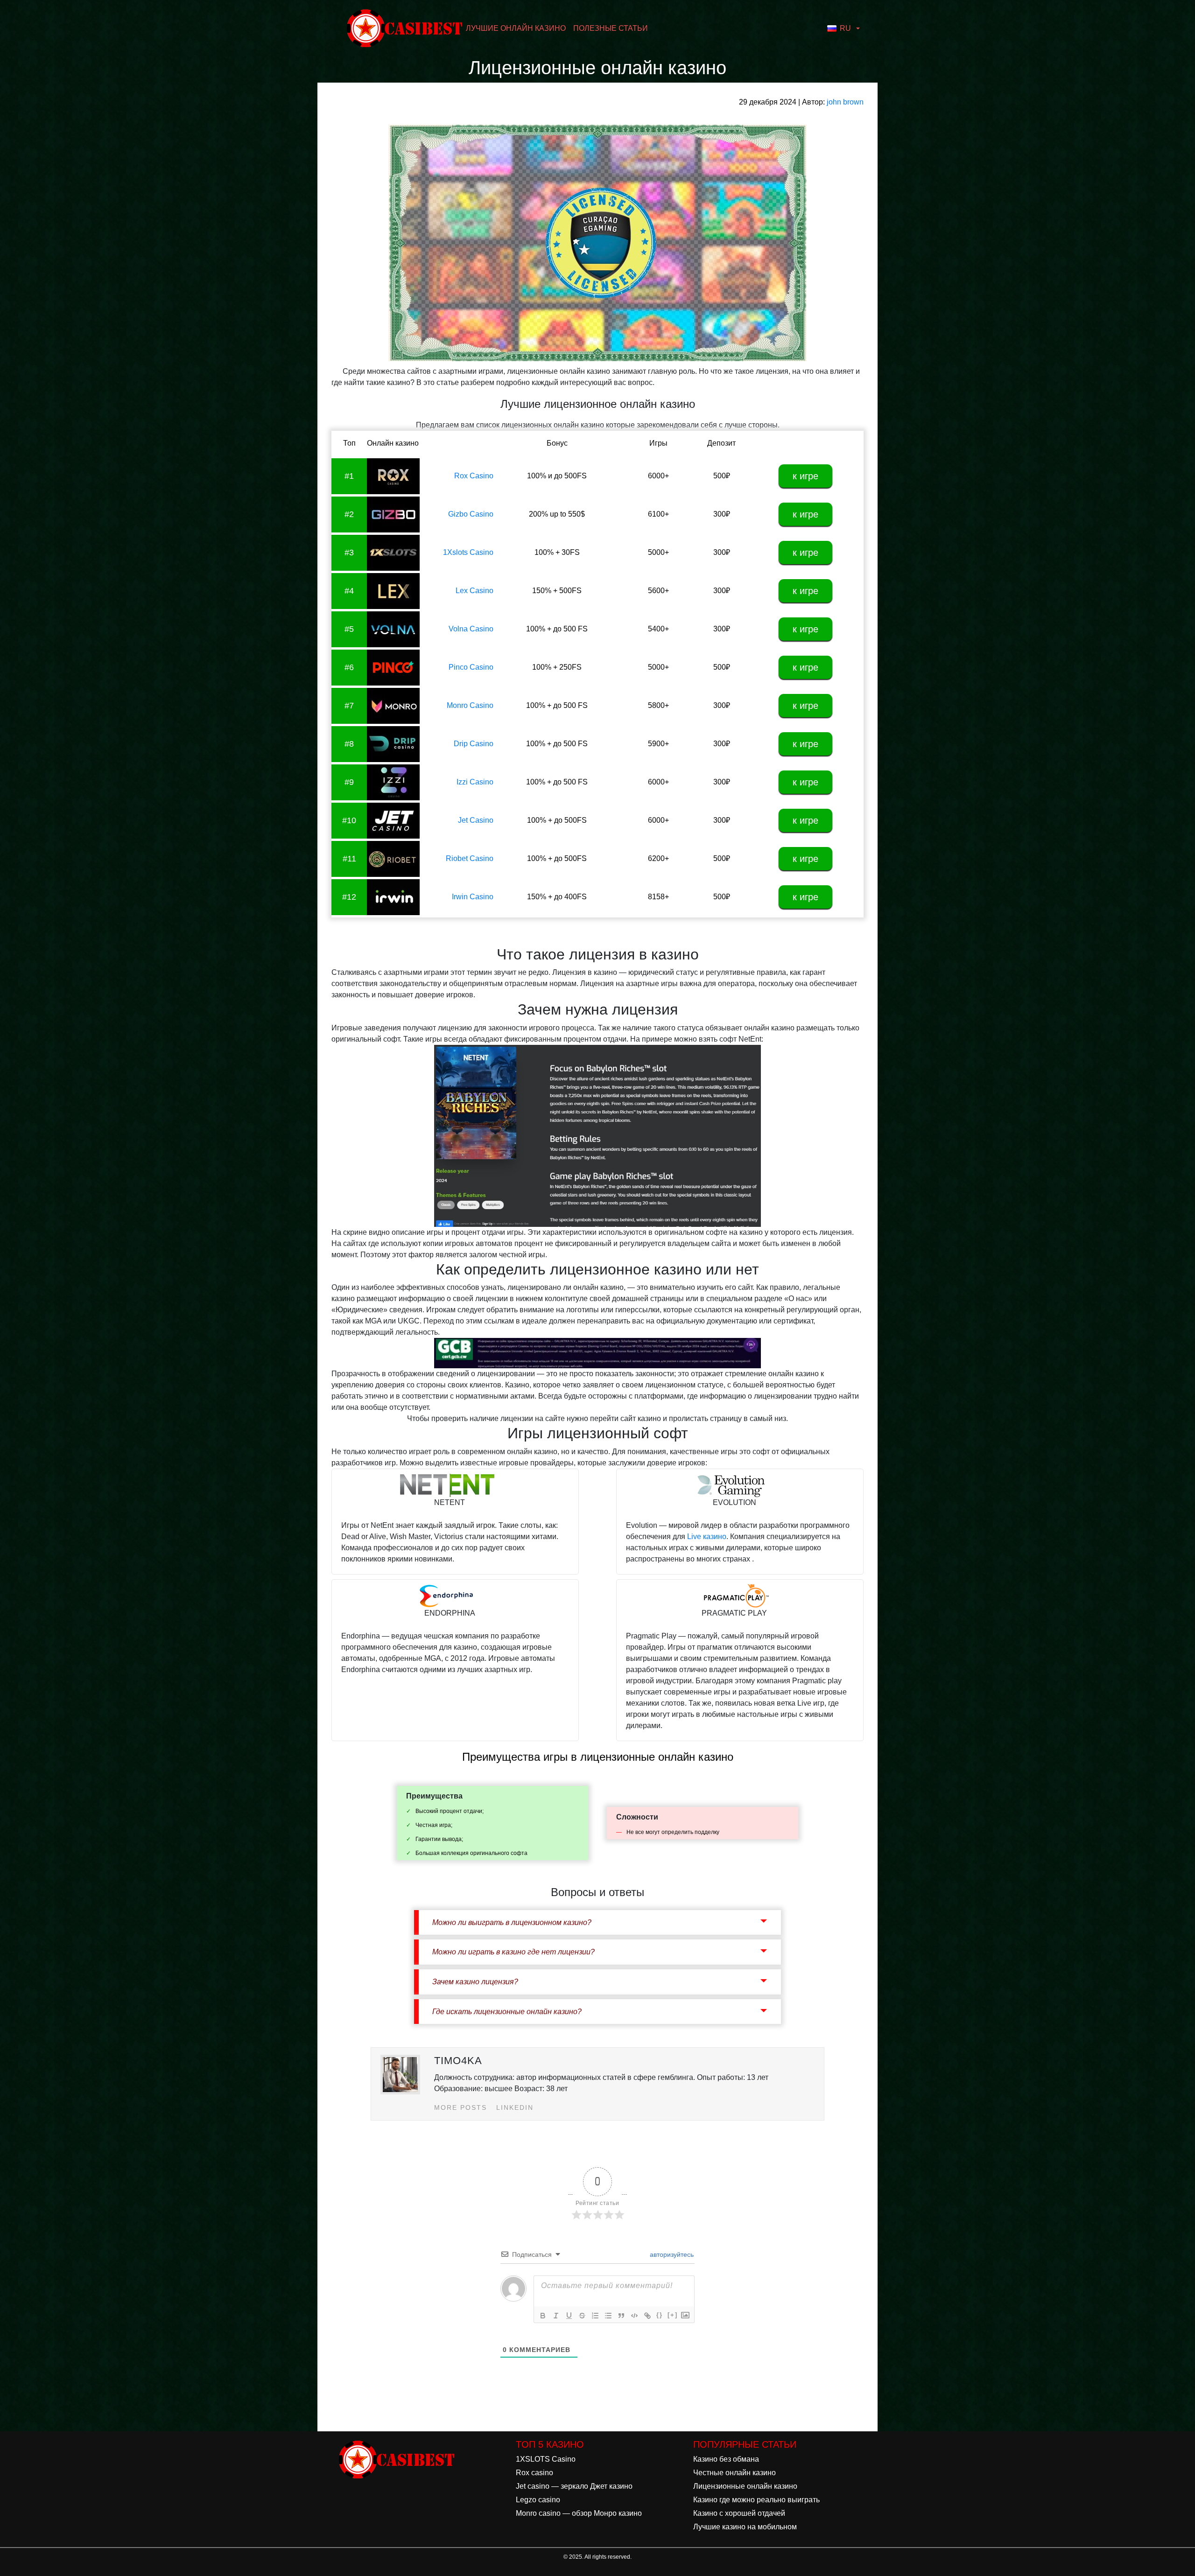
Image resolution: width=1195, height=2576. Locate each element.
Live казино (707, 1536)
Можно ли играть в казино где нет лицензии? (513, 1952)
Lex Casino (474, 591)
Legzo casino (538, 2500)
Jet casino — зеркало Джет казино (574, 2486)
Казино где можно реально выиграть (756, 2500)
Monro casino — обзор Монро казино (579, 2513)
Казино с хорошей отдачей (739, 2513)
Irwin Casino (473, 897)
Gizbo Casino (471, 514)
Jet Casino (476, 820)
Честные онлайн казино (735, 2473)
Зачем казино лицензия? (475, 1982)
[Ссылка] (647, 2316)
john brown (845, 102)
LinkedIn (515, 2107)
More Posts (460, 2107)
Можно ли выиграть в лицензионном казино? (512, 1922)
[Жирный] (543, 2316)
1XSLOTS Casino (546, 2459)
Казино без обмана (726, 2459)
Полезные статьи (611, 28)
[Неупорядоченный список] (608, 2316)
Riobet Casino (470, 858)
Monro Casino (470, 705)
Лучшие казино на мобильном (745, 2527)
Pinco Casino (471, 667)
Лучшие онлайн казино (516, 28)
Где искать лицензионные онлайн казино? (507, 2012)
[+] (673, 2315)
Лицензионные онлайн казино (745, 2486)
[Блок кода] (634, 2316)
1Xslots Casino (468, 552)
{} (660, 2315)
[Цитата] (621, 2316)
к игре (805, 476)
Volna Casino (471, 629)
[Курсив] (556, 2316)
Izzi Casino (475, 782)
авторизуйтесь (671, 2254)
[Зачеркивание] (582, 2316)
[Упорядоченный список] (595, 2316)
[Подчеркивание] (569, 2316)
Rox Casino (474, 476)
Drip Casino (474, 744)
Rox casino (534, 2473)
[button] (844, 28)
